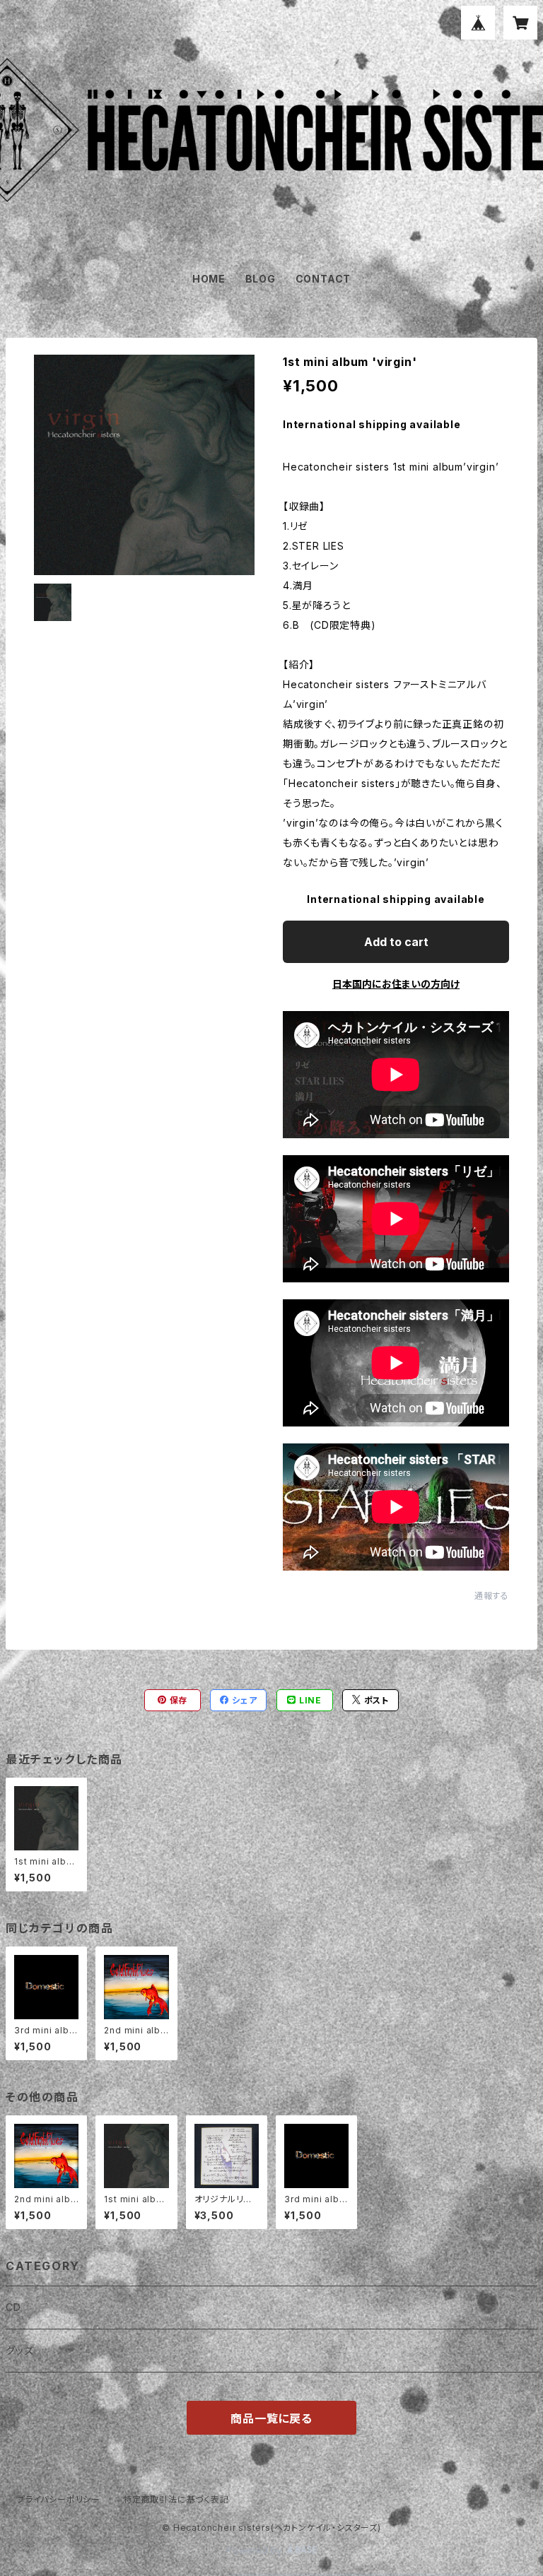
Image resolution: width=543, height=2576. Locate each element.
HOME (209, 279)
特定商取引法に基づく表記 (176, 2499)
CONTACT (323, 279)
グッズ (19, 2350)
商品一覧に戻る (271, 2418)
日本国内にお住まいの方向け (396, 984)
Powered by (256, 2550)
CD (13, 2307)
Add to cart (396, 942)
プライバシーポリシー (59, 2499)
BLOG (261, 279)
